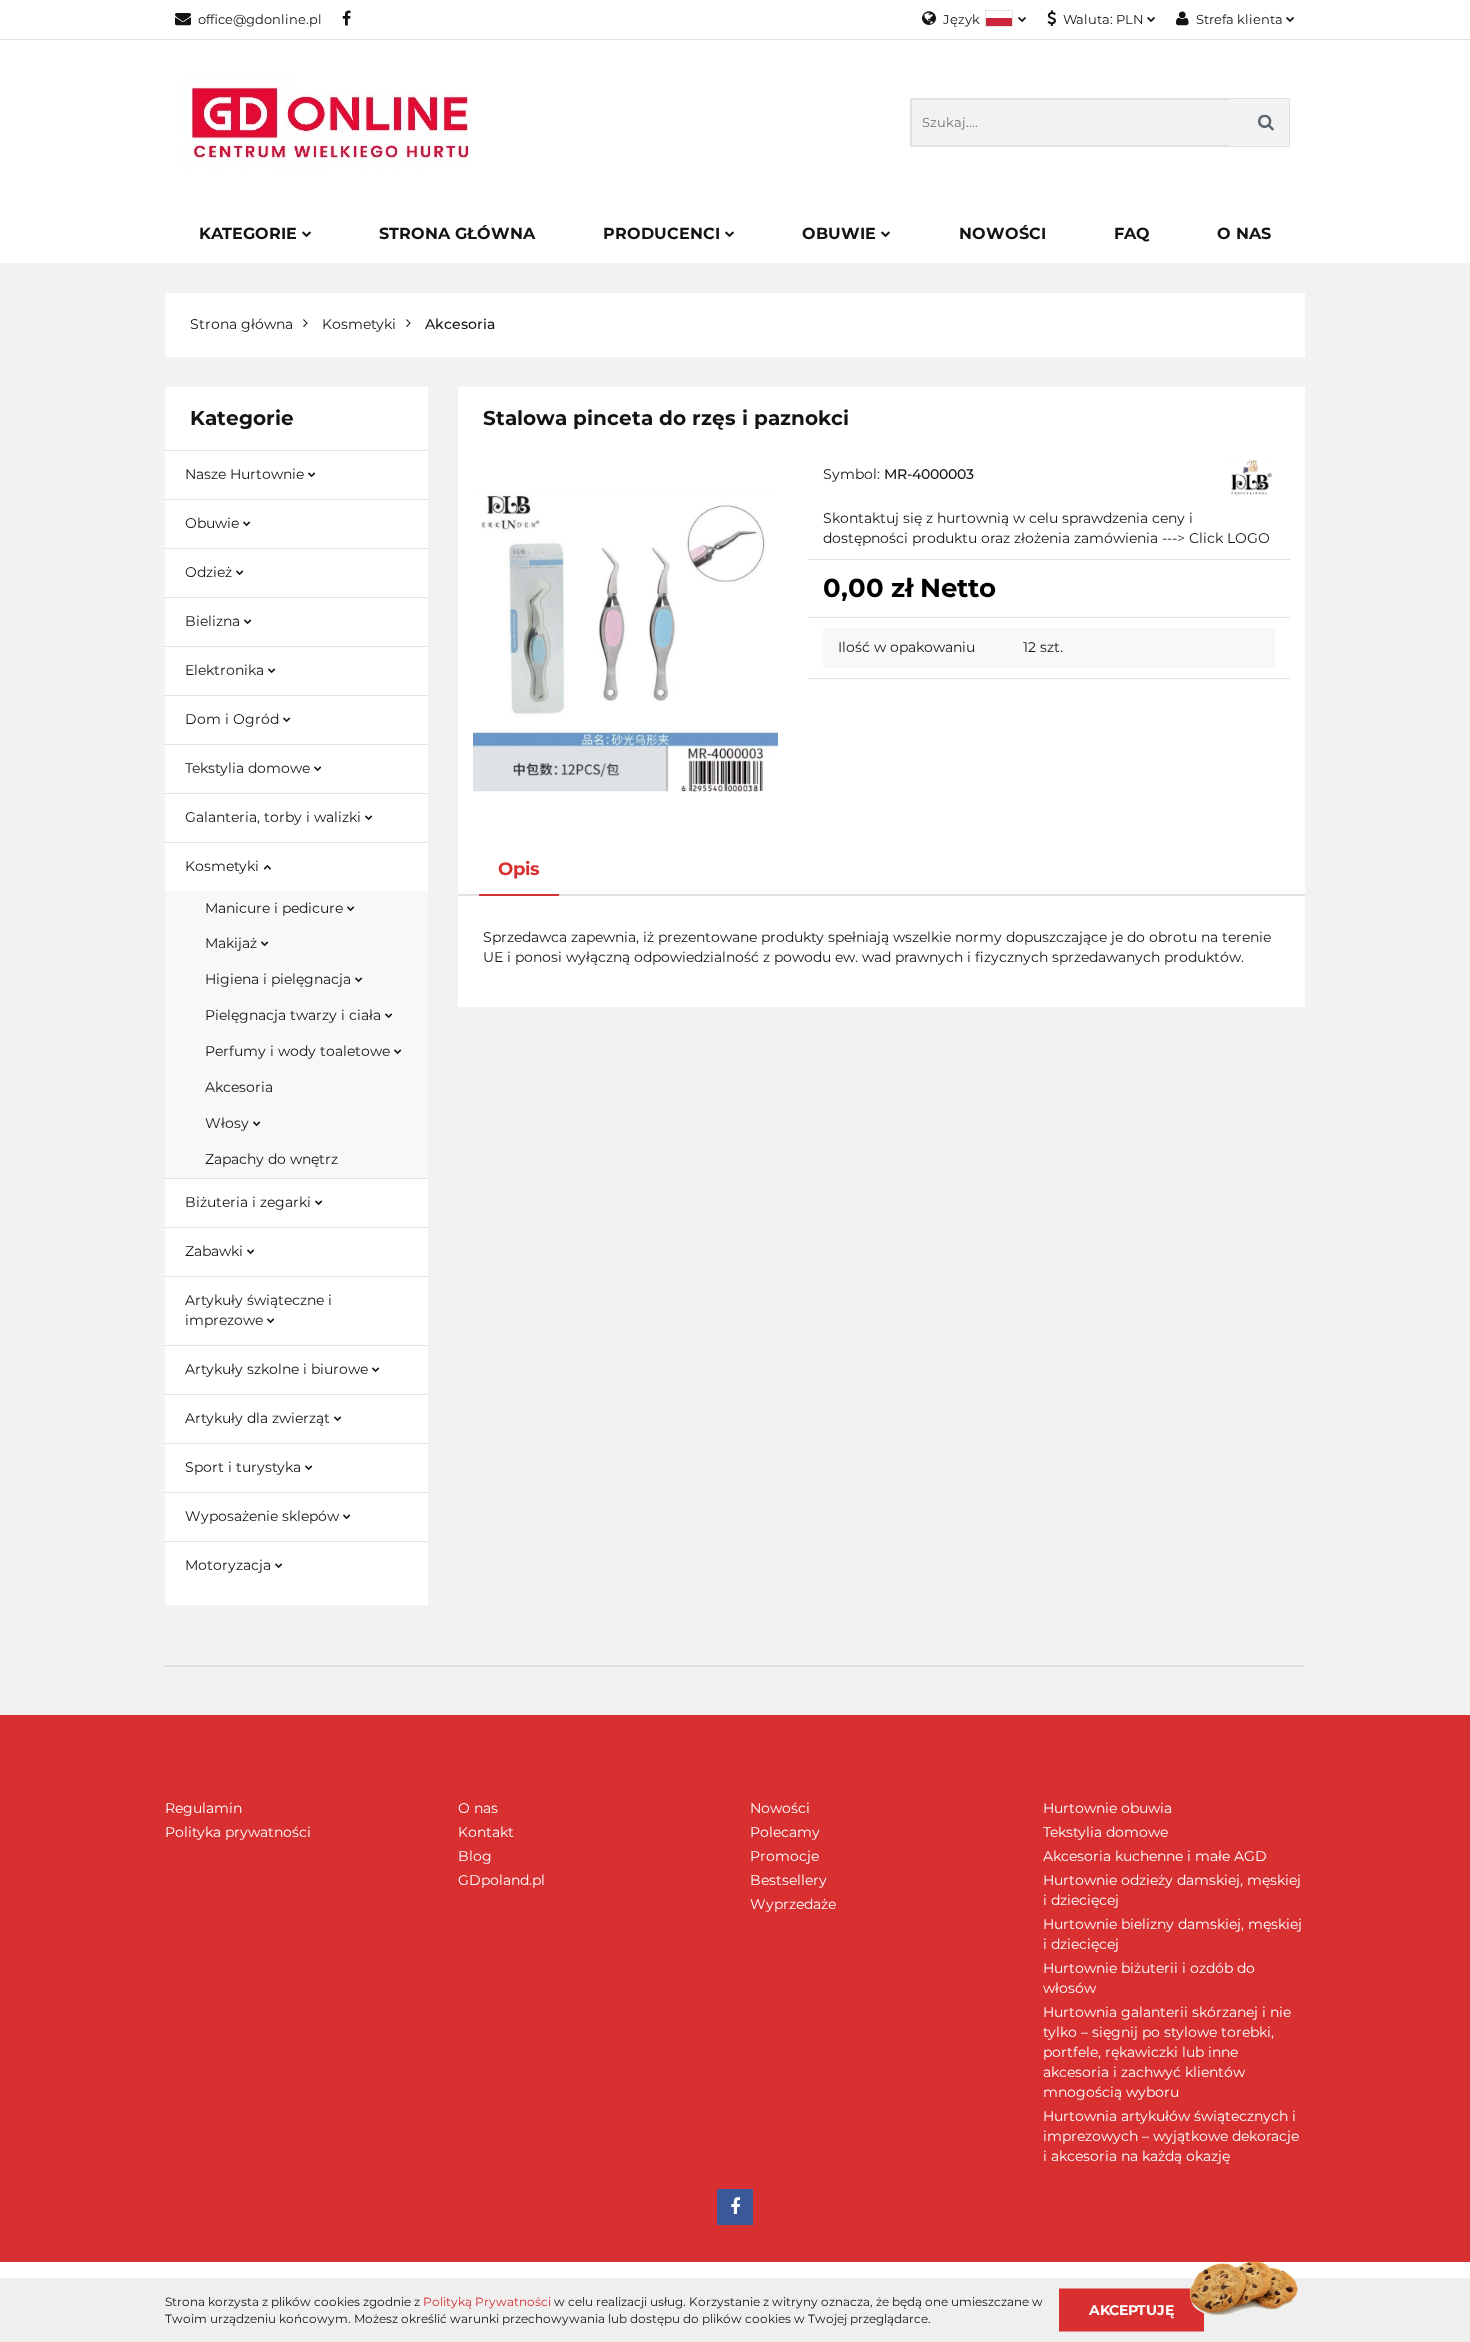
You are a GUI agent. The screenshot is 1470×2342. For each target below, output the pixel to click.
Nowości (1002, 233)
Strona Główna (457, 233)
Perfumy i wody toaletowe (299, 1051)
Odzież (210, 572)
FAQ (1132, 233)
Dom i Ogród (234, 719)
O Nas (1244, 233)
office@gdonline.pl (260, 19)
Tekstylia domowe (249, 768)
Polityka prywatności (238, 1832)
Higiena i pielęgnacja (280, 979)
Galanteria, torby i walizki (275, 817)
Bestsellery (788, 1880)
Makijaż (233, 943)
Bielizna (214, 621)
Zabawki (216, 1251)
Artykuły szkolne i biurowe (278, 1369)
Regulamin (203, 1808)
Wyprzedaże (793, 1904)
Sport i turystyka (245, 1467)
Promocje (784, 1856)
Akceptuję (1131, 2309)
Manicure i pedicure (276, 908)
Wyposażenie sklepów (264, 1516)
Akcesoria (239, 1087)
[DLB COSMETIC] (1251, 476)
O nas (478, 1808)
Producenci (664, 233)
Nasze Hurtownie (246, 474)
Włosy (229, 1123)
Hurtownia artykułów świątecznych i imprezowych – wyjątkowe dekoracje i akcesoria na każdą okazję (1171, 2136)
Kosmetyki (224, 866)
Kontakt (486, 1832)
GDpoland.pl (501, 1880)
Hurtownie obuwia (1107, 1808)
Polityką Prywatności (487, 2301)
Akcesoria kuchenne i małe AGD (1155, 1856)
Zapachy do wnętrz (271, 1159)
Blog (475, 1856)
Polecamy (785, 1832)
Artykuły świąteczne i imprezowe (258, 1310)
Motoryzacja (230, 1565)
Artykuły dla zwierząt (259, 1418)
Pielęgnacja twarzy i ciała (295, 1015)
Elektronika (226, 670)
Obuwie (841, 233)
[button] (226, 1756)
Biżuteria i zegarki (250, 1202)
